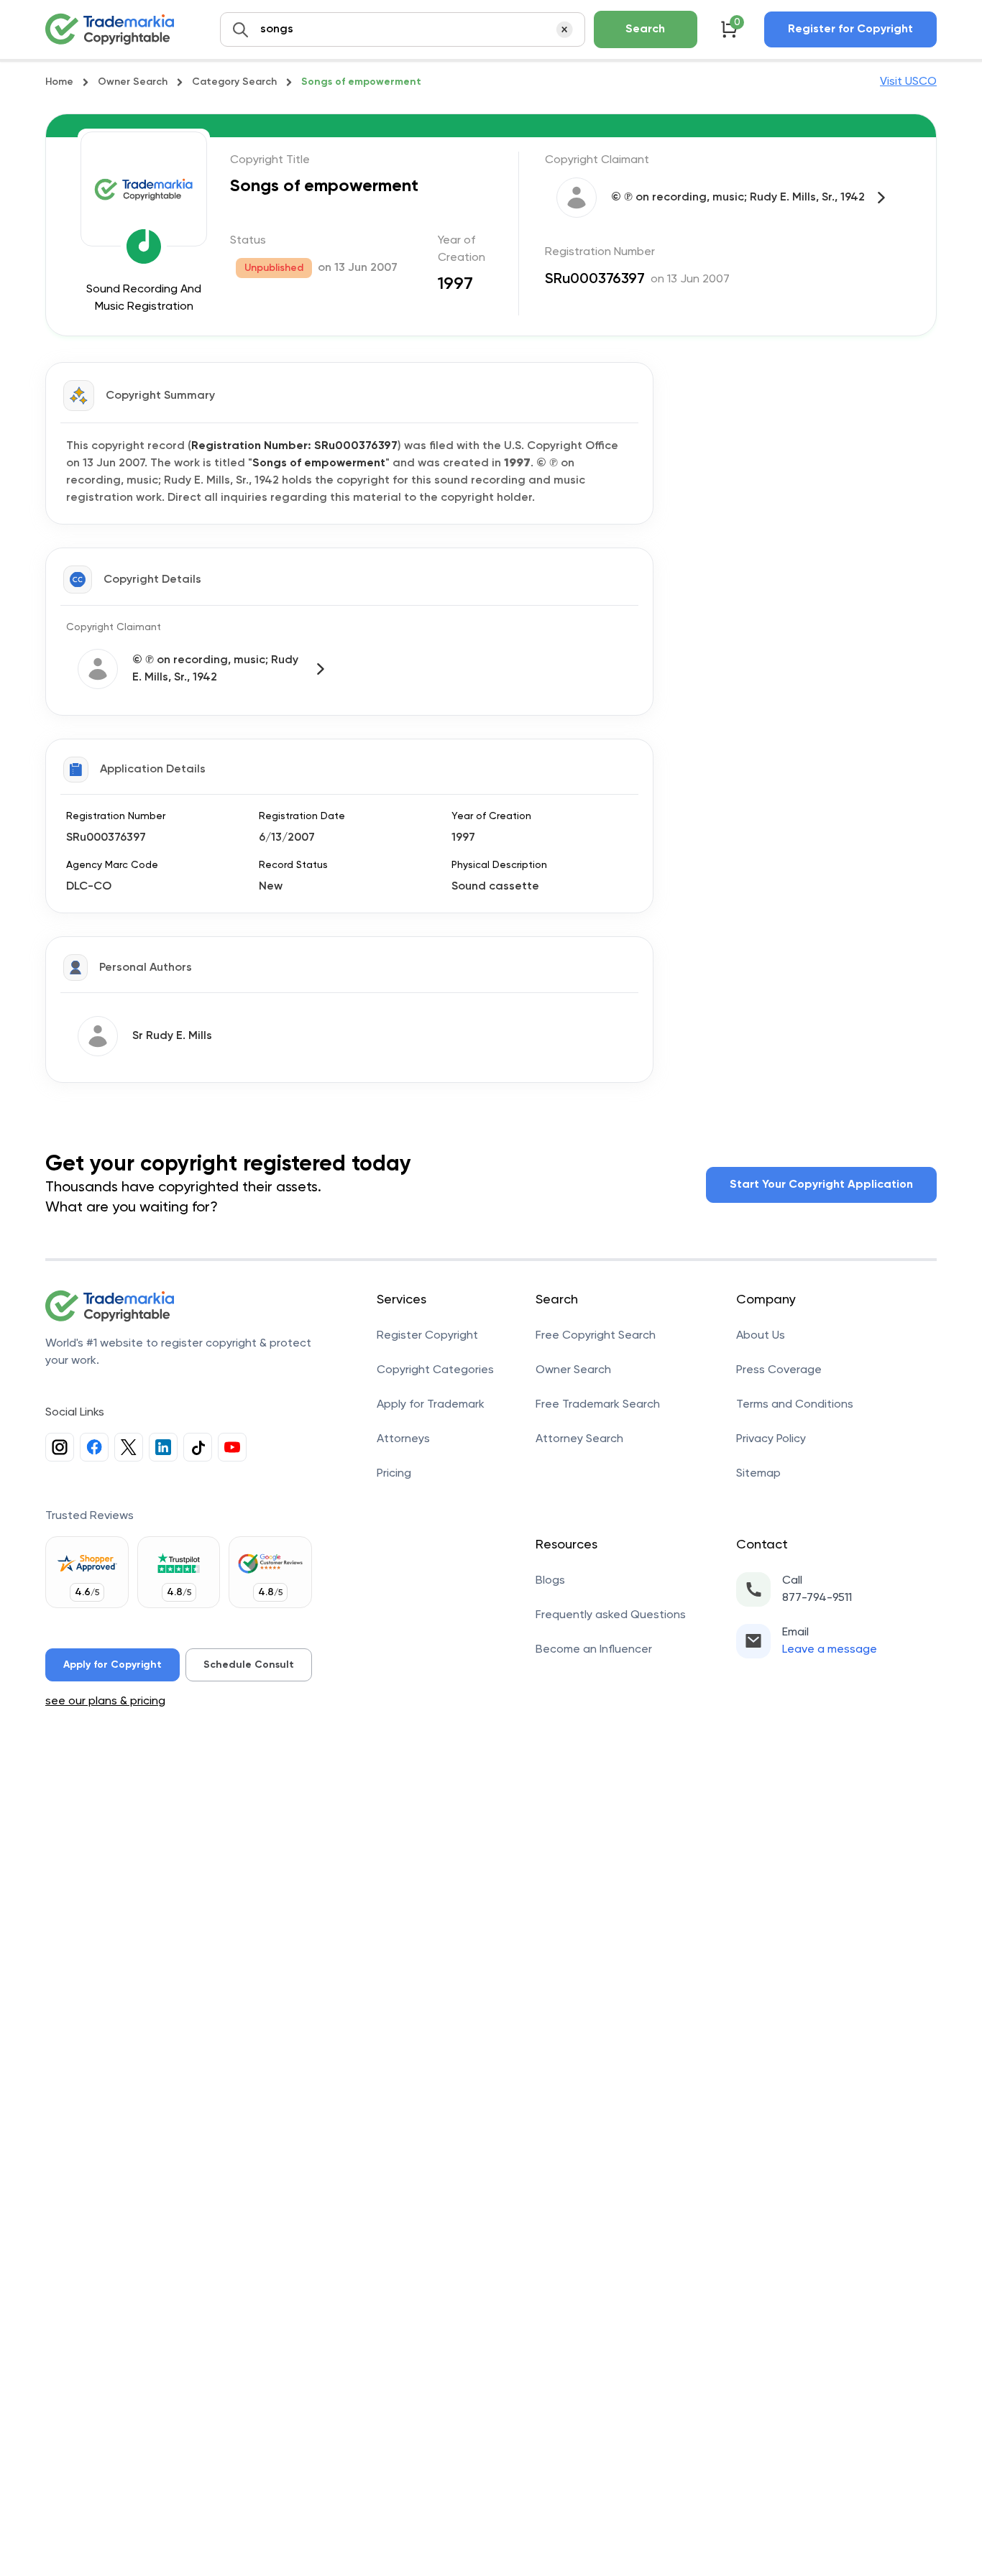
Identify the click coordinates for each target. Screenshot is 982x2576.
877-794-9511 (817, 1598)
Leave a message (830, 1650)
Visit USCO (908, 82)
